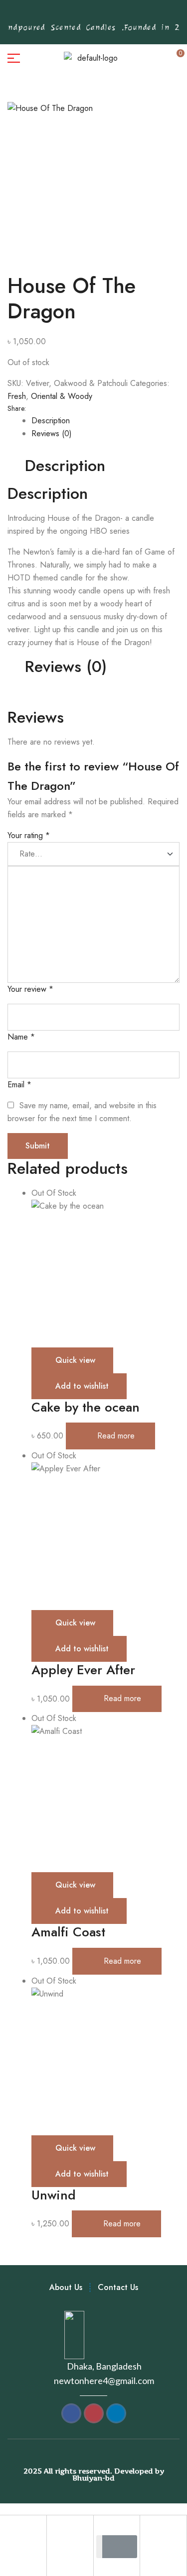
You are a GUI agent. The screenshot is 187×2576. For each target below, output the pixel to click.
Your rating (29, 835)
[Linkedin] (130, 14)
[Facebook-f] (52, 14)
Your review (30, 989)
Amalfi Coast (68, 1932)
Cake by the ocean (86, 1407)
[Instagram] (83, 14)
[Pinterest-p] (68, 14)
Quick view (75, 1360)
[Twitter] (99, 14)
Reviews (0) (52, 433)
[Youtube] (114, 14)
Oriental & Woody (62, 396)
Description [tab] (65, 466)
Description (51, 421)
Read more (116, 1436)
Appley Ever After (83, 1670)
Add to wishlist (82, 1386)
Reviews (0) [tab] (66, 667)
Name (21, 1037)
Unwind (54, 2195)
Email (19, 1085)
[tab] (105, 421)
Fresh (17, 396)
